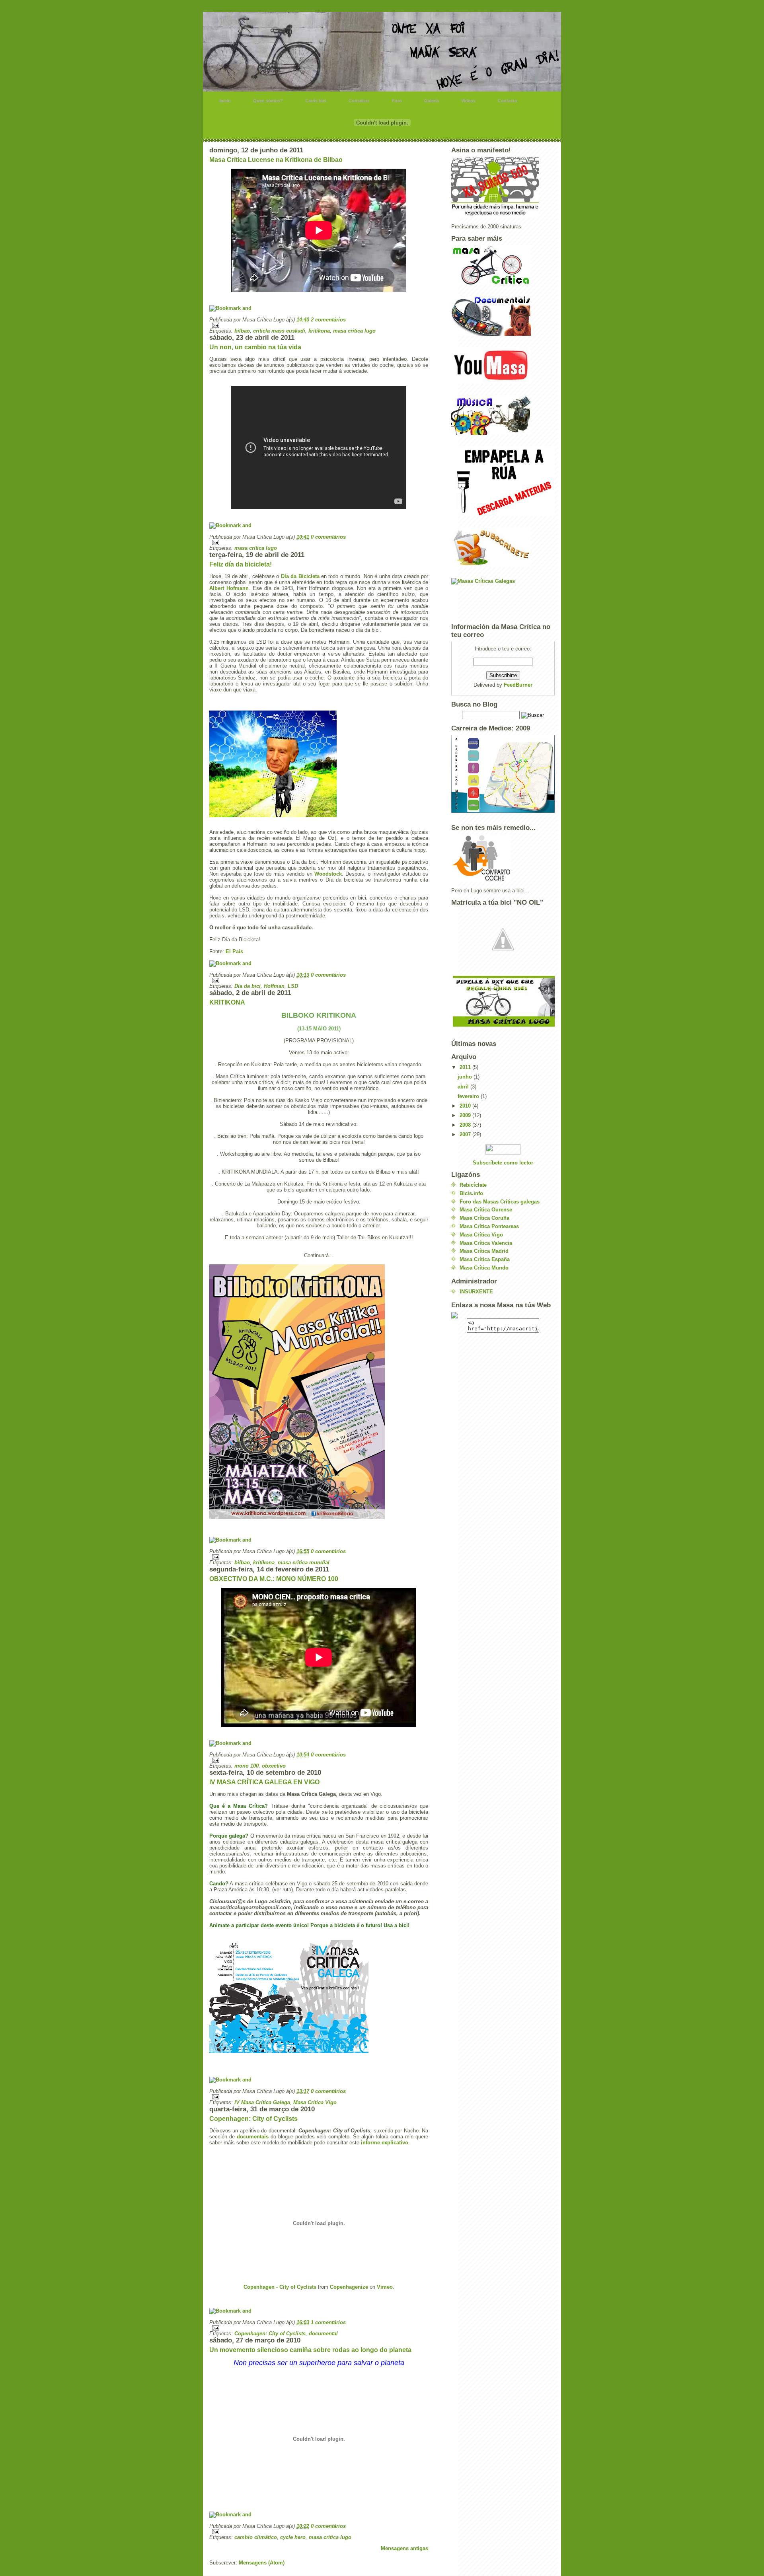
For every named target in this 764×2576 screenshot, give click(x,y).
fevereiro (469, 1096)
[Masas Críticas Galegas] (503, 598)
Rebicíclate (473, 1185)
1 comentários (328, 2322)
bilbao (242, 331)
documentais (254, 2137)
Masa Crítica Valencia (486, 1243)
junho (466, 1077)
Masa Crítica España (485, 1259)
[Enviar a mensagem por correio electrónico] (319, 325)
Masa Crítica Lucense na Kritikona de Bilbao (276, 160)
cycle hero (293, 2537)
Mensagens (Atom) (262, 2563)
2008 (466, 1125)
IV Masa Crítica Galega (262, 2102)
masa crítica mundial (304, 1563)
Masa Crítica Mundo (484, 1268)
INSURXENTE (476, 1292)
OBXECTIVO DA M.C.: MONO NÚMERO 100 (274, 1579)
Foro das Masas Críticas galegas (500, 1202)
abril (464, 1087)
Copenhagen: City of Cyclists (253, 2119)
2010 (466, 1106)
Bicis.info (471, 1193)
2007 (466, 1134)
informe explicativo (385, 2143)
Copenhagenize (349, 2287)
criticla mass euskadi (279, 331)
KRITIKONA (227, 1002)
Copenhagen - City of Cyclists (280, 2287)
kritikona (319, 331)
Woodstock (328, 874)
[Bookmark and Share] (319, 308)
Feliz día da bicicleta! (241, 564)
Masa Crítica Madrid (484, 1251)
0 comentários (328, 537)
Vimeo (385, 2287)
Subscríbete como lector (503, 1163)
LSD (293, 986)
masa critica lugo (354, 331)
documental (323, 2334)
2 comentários (328, 320)
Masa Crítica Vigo (315, 2102)
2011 (466, 1067)
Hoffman (274, 986)
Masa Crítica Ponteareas (489, 1226)
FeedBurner (518, 685)
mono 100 (247, 1766)
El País (234, 951)
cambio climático (256, 2537)
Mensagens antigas (404, 2548)
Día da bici (248, 986)
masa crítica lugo (256, 548)
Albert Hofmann (229, 588)
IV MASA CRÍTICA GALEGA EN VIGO (264, 1782)
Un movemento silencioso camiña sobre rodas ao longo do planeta (310, 2350)
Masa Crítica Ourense (486, 1210)
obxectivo (274, 1766)
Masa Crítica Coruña (484, 1218)
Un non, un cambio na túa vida (255, 347)
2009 (466, 1115)
